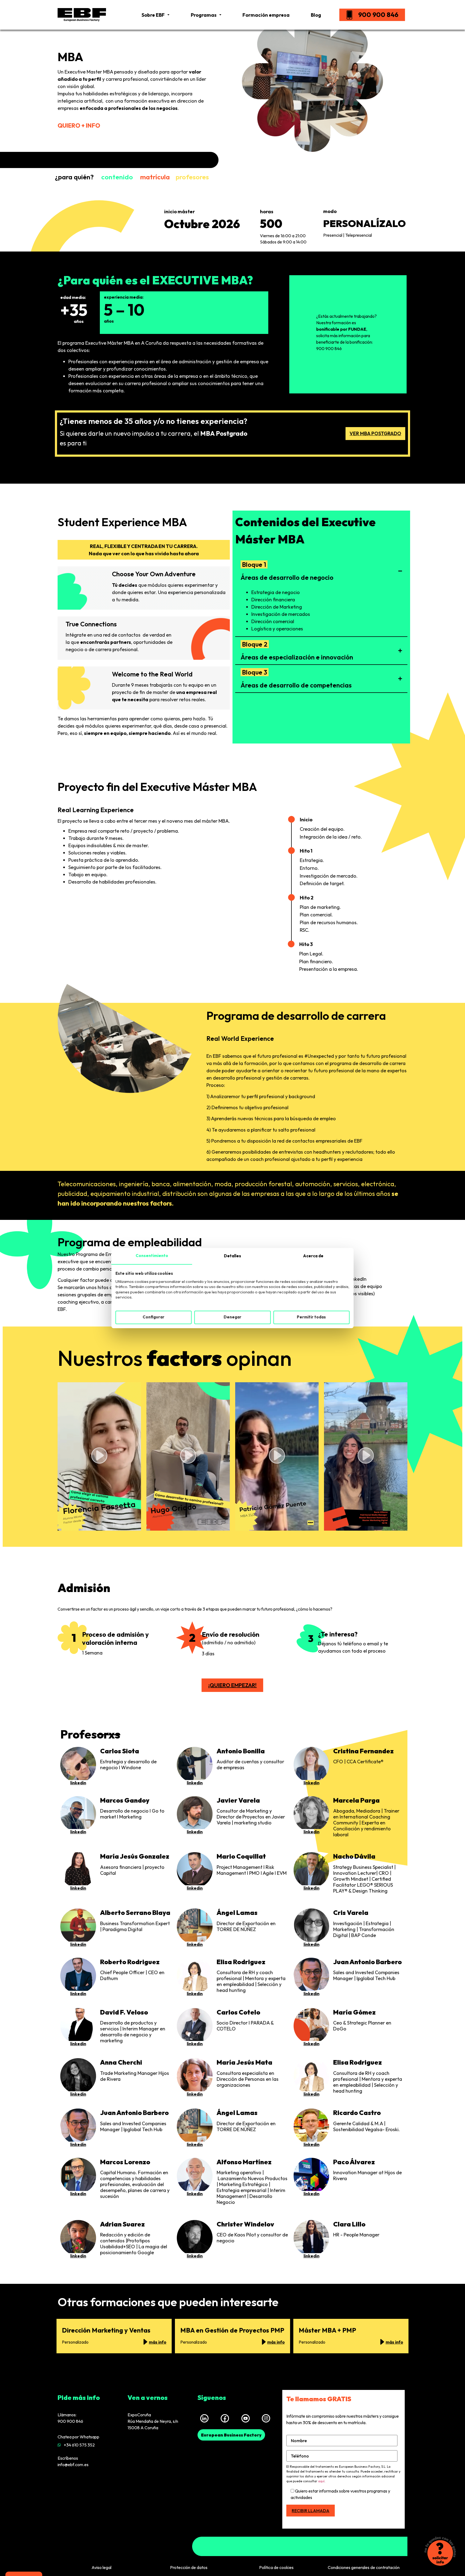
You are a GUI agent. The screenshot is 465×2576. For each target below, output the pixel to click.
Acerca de (313, 1256)
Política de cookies (276, 2567)
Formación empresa (266, 15)
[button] (321, 571)
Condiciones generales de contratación (364, 2567)
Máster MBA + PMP (327, 2330)
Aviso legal (101, 2567)
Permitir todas (311, 1317)
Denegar (232, 1317)
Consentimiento (152, 1256)
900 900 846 (378, 15)
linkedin (78, 1783)
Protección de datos (189, 2567)
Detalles (232, 1256)
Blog (316, 15)
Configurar (154, 1317)
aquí (321, 2481)
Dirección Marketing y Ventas (106, 2330)
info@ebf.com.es (73, 2465)
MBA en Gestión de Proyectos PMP (232, 2330)
